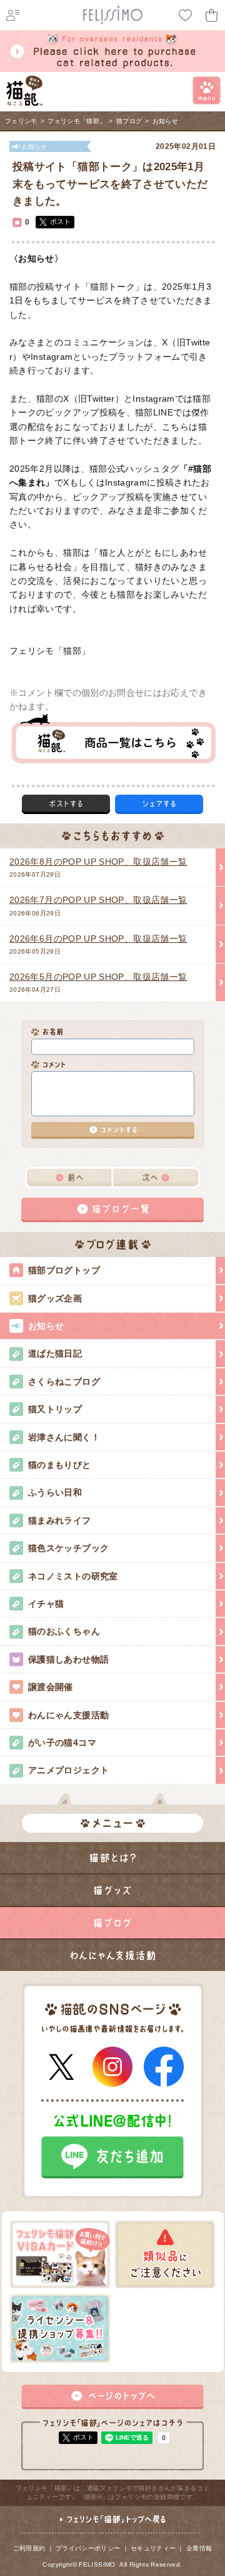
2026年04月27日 (98, 982)
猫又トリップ (55, 1409)
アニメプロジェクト (68, 1770)
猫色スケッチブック (68, 1548)
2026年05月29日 (98, 944)
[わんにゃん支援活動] (112, 1955)
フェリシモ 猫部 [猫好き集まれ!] (25, 91)
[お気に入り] (186, 15)
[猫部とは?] (112, 1858)
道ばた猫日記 (55, 1353)
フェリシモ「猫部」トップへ (112, 2525)
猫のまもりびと (60, 1465)
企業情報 (199, 2548)
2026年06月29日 (98, 905)
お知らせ (165, 121)
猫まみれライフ (60, 1520)
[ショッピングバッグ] (212, 15)
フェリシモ (21, 121)
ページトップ (112, 2397)
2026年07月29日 (98, 867)
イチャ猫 (46, 1604)
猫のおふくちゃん (64, 1631)
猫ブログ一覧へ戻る (112, 1210)
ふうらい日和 (55, 1492)
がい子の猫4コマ (62, 1743)
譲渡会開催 (51, 1687)
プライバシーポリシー (88, 2548)
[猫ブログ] (112, 1923)
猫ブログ (129, 121)
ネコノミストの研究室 (73, 1576)
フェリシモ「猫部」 (77, 121)
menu (207, 90)
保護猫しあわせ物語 (68, 1659)
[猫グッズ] (112, 1890)
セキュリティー (153, 2548)
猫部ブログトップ (64, 1270)
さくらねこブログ (64, 1382)
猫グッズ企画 (55, 1298)
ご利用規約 (29, 2548)
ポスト (60, 221)
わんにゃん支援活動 (68, 1715)
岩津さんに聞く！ (64, 1437)
